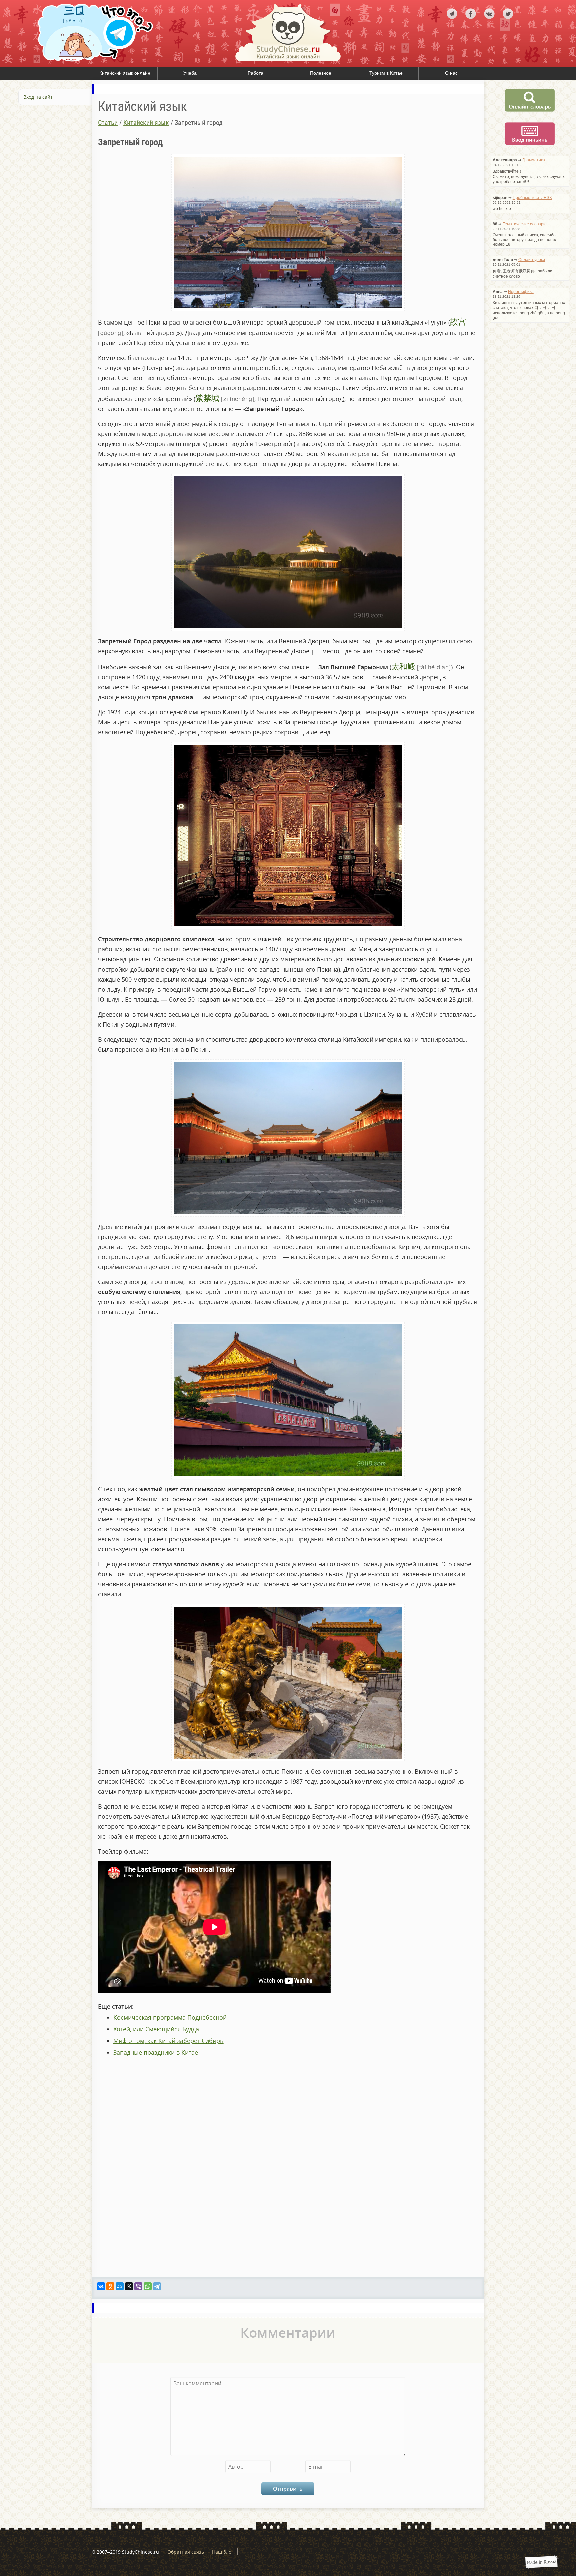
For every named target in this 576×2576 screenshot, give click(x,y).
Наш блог (223, 2552)
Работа (255, 73)
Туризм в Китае (386, 73)
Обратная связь (186, 2552)
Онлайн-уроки (532, 260)
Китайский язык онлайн (125, 73)
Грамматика (534, 160)
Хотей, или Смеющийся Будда (156, 2029)
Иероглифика (521, 292)
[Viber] (138, 2286)
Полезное (321, 73)
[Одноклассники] (110, 2286)
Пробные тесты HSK (532, 198)
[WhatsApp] (148, 2286)
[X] (129, 2286)
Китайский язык (146, 123)
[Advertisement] (46, 181)
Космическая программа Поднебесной (170, 2017)
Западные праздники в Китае (156, 2052)
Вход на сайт (38, 97)
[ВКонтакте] (101, 2286)
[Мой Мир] (120, 2286)
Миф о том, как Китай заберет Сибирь (168, 2041)
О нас (451, 73)
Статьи (108, 123)
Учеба (190, 73)
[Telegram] (157, 2286)
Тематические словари (524, 224)
